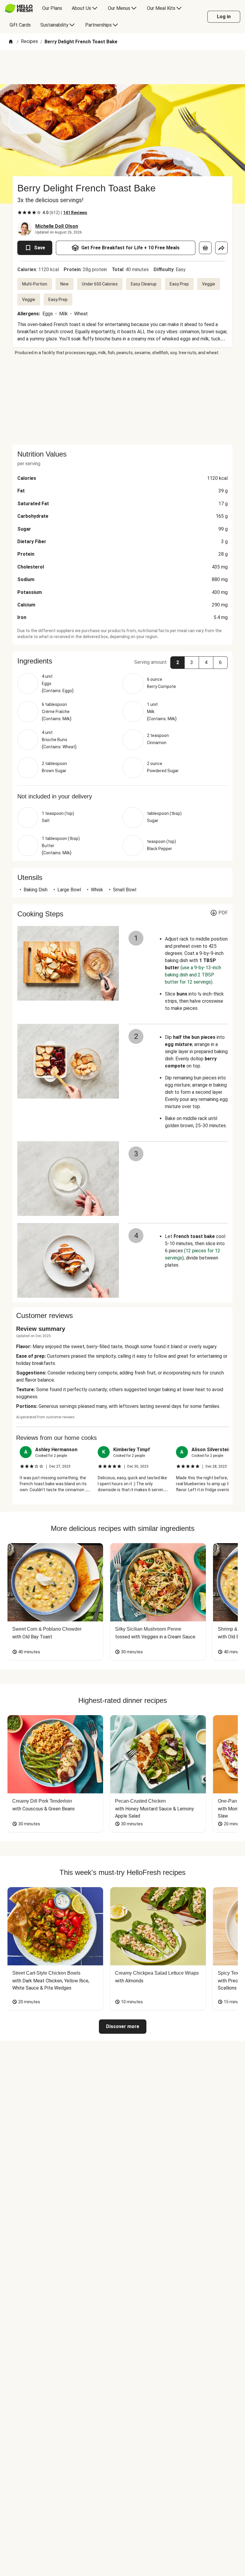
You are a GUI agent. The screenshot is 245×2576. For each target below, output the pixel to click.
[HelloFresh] (19, 8)
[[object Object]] (205, 248)
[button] (122, 661)
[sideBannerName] (122, 400)
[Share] (221, 248)
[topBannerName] (122, 67)
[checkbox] (20, 213)
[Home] (11, 42)
